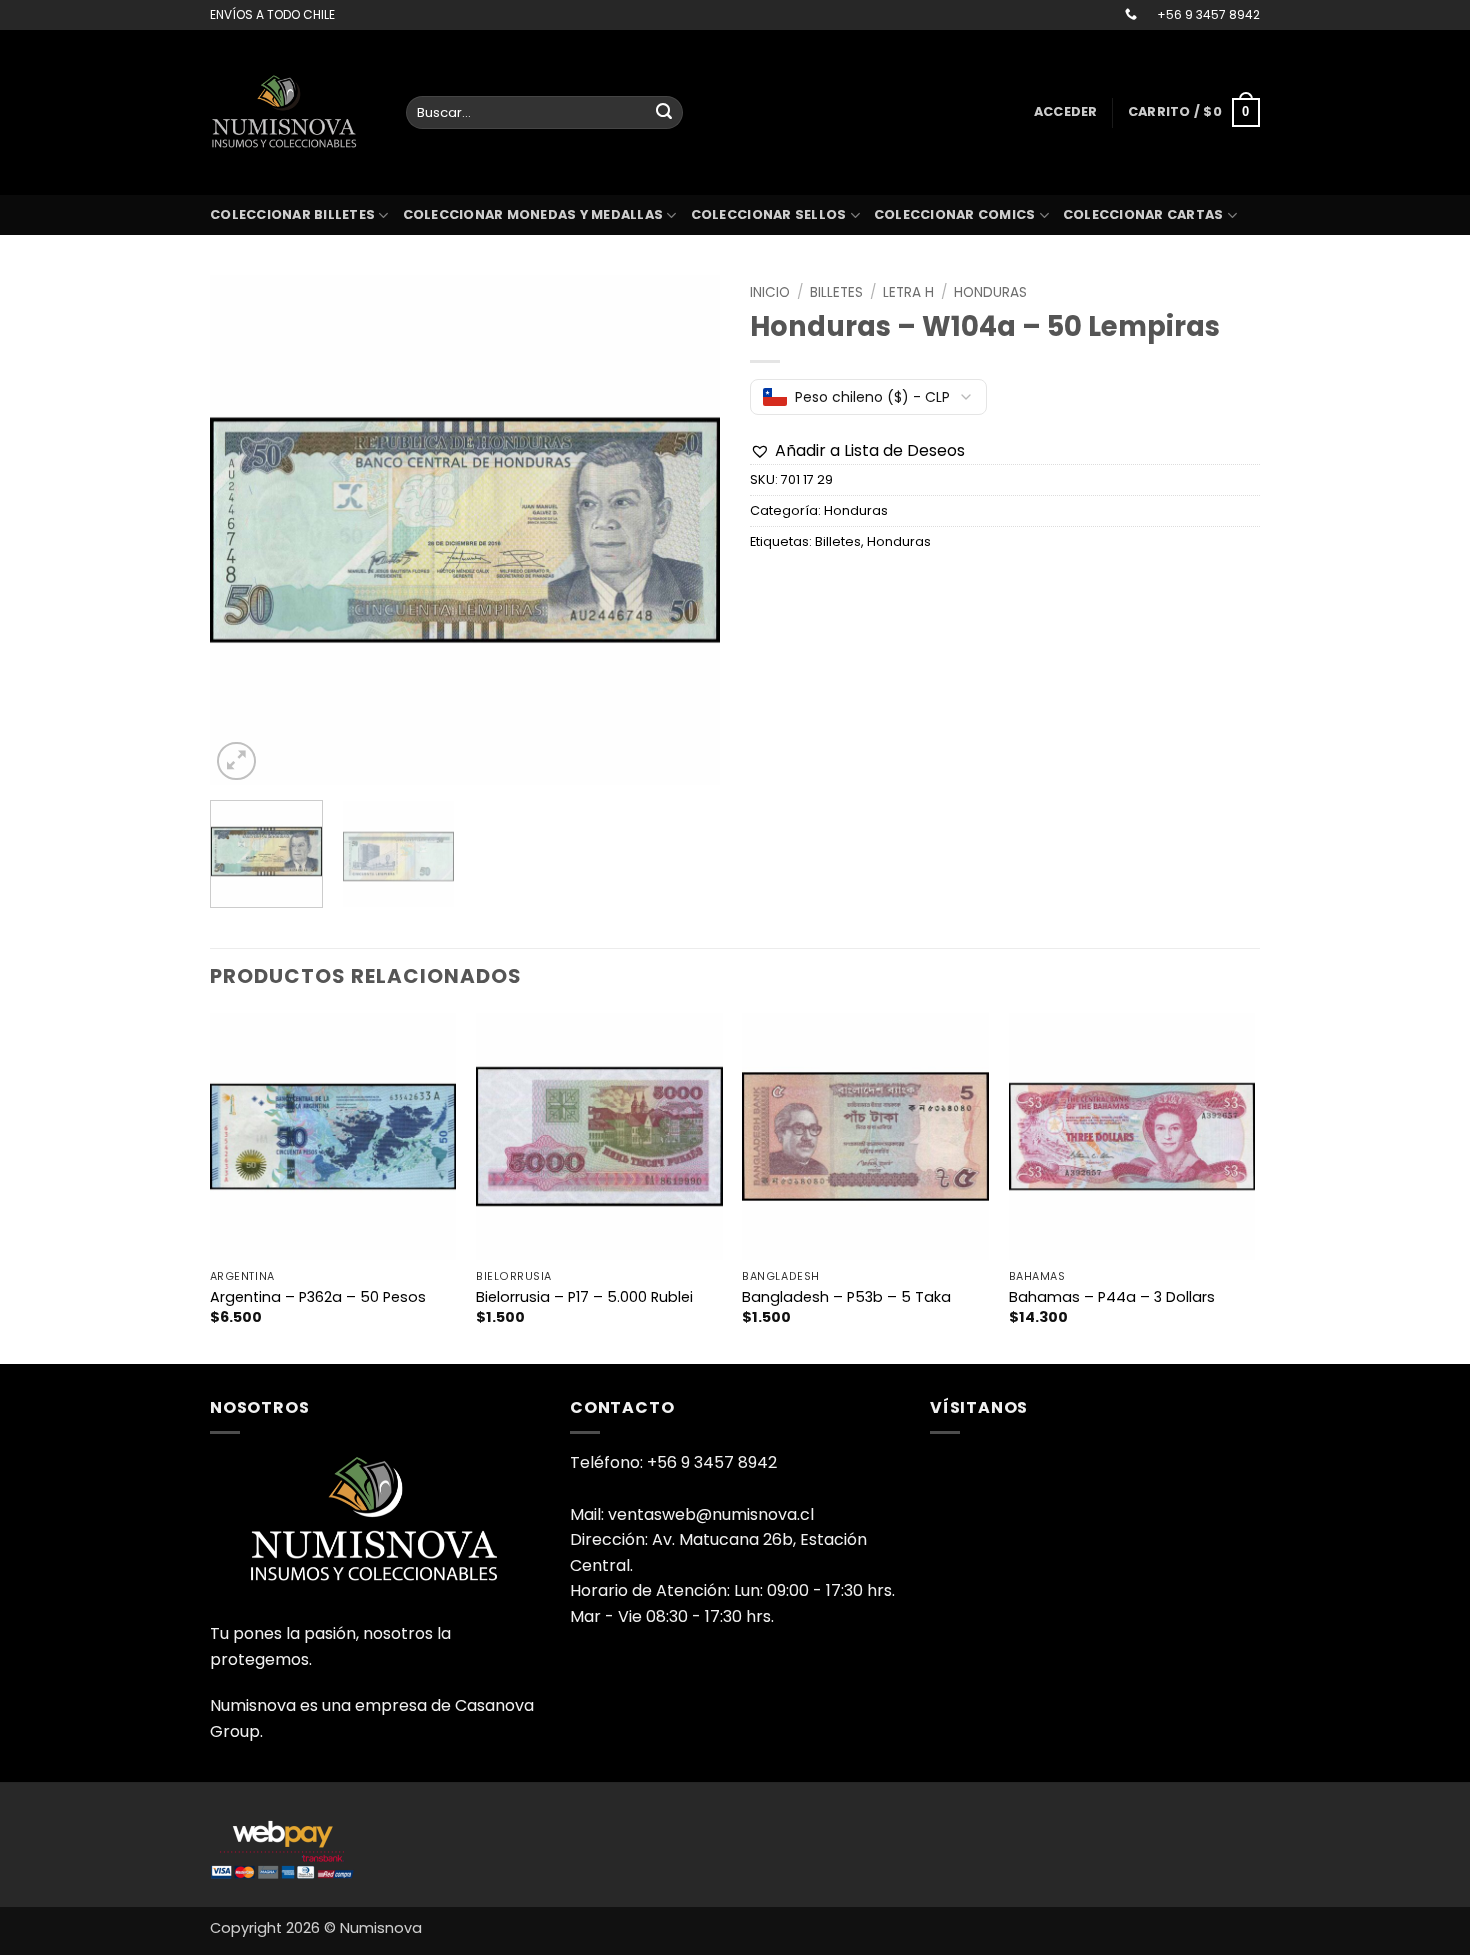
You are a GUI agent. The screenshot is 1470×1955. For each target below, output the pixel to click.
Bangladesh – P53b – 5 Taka (846, 1297)
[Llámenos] (1131, 15)
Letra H (908, 292)
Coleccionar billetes (292, 214)
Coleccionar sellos (769, 214)
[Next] (685, 530)
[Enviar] (664, 113)
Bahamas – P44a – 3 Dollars (1112, 1297)
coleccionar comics (955, 214)
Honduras (990, 292)
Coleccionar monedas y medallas (533, 214)
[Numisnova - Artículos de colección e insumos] (293, 112)
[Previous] (245, 530)
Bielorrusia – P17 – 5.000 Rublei (584, 1297)
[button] (1066, 112)
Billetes (836, 292)
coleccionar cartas (1143, 214)
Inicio (770, 292)
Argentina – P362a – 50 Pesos (318, 1297)
